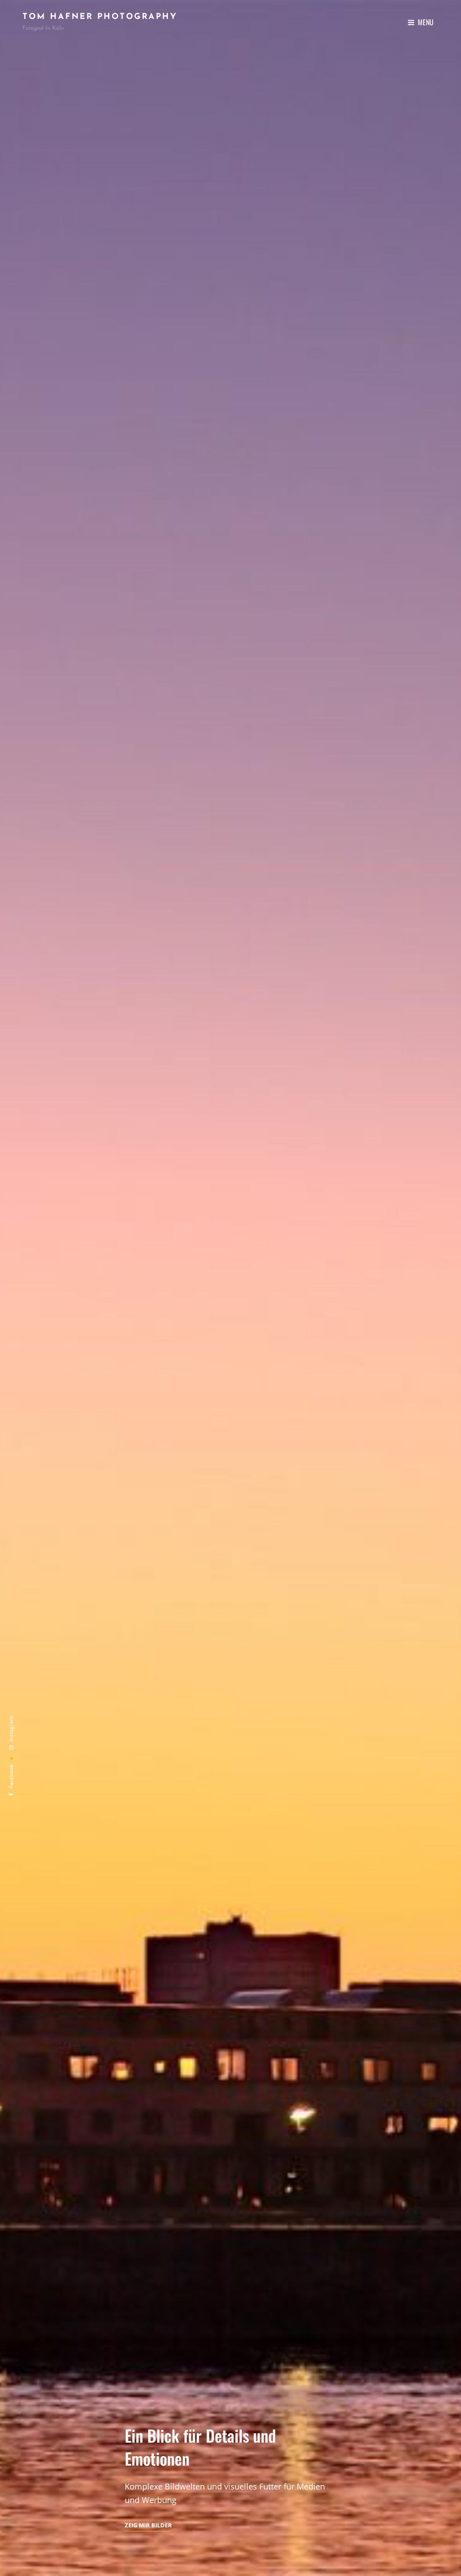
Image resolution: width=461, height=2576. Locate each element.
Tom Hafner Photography (100, 17)
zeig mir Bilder (148, 2526)
